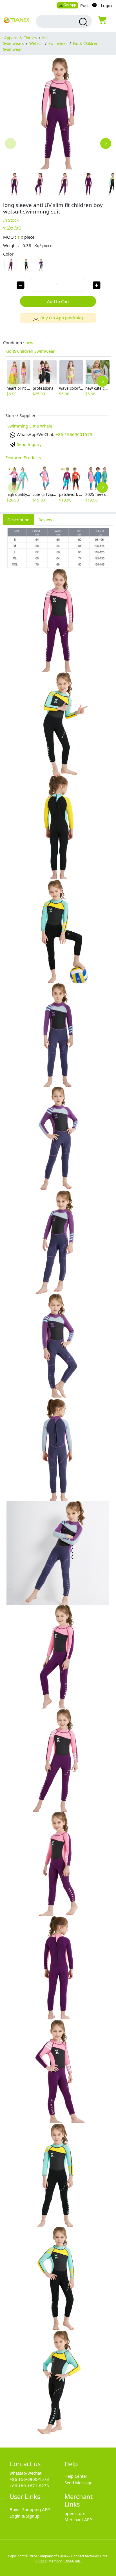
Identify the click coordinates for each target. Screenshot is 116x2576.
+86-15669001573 (74, 434)
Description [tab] (18, 520)
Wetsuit (36, 43)
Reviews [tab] (46, 520)
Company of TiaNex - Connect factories (68, 2556)
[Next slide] (106, 143)
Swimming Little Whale (30, 426)
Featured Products (23, 457)
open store (75, 2513)
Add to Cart (58, 301)
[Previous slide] (11, 143)
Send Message (78, 2483)
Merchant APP (78, 2520)
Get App (70, 5)
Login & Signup (24, 2516)
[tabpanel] (58, 1483)
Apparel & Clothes (20, 38)
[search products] (83, 22)
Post (84, 5)
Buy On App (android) (62, 318)
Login (106, 5)
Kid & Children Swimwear (30, 351)
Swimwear (58, 43)
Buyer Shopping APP (30, 2509)
